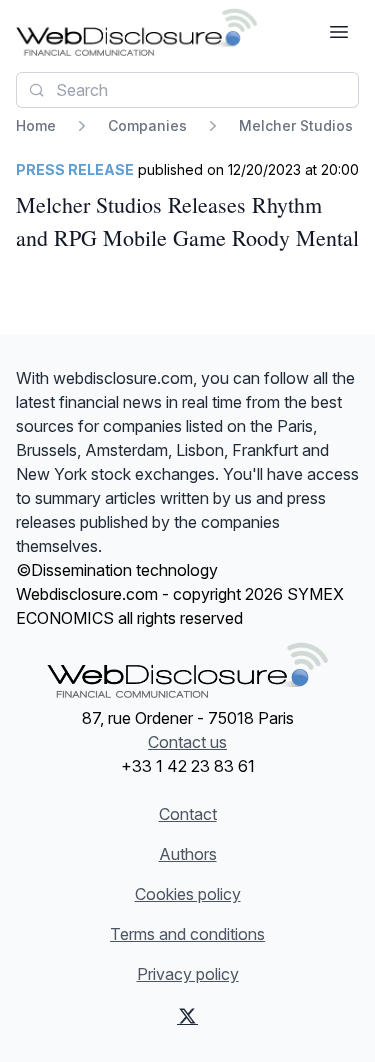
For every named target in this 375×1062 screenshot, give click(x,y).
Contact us (187, 742)
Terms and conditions (187, 934)
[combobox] (187, 90)
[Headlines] (136, 32)
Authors (188, 854)
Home (36, 125)
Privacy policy (188, 974)
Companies (147, 125)
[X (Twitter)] (187, 1016)
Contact (188, 814)
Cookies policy (188, 894)
